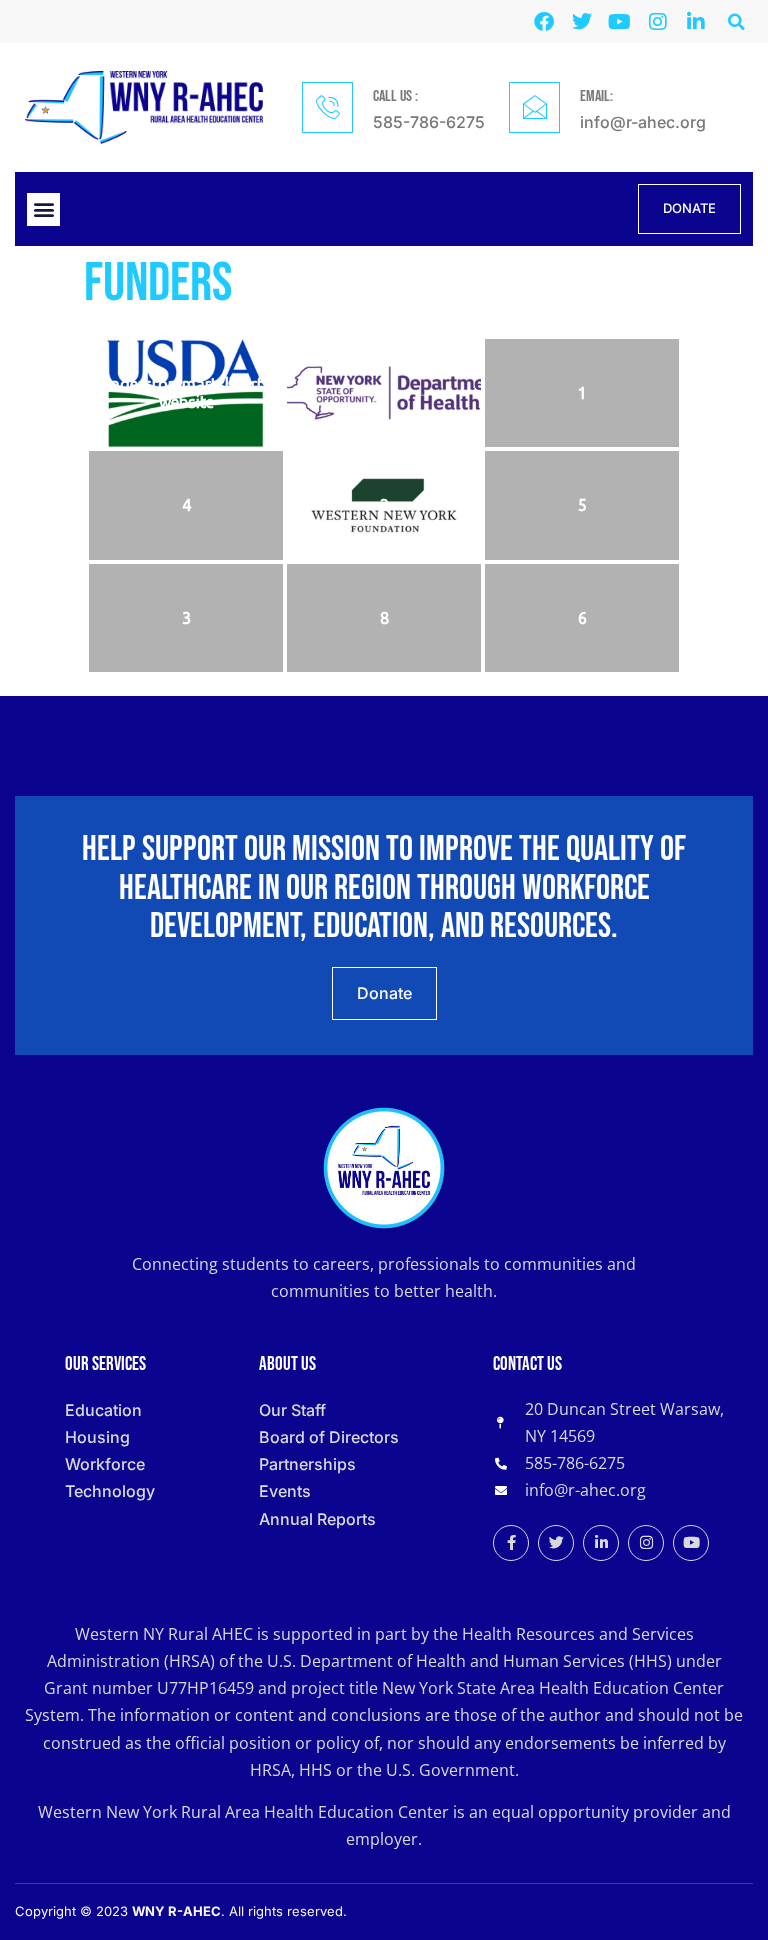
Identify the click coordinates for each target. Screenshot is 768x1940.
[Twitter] (582, 22)
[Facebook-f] (511, 1543)
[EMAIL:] (534, 107)
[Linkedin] (696, 22)
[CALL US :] (327, 107)
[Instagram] (658, 22)
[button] (736, 21)
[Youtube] (620, 22)
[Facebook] (544, 22)
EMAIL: (596, 96)
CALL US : (395, 96)
